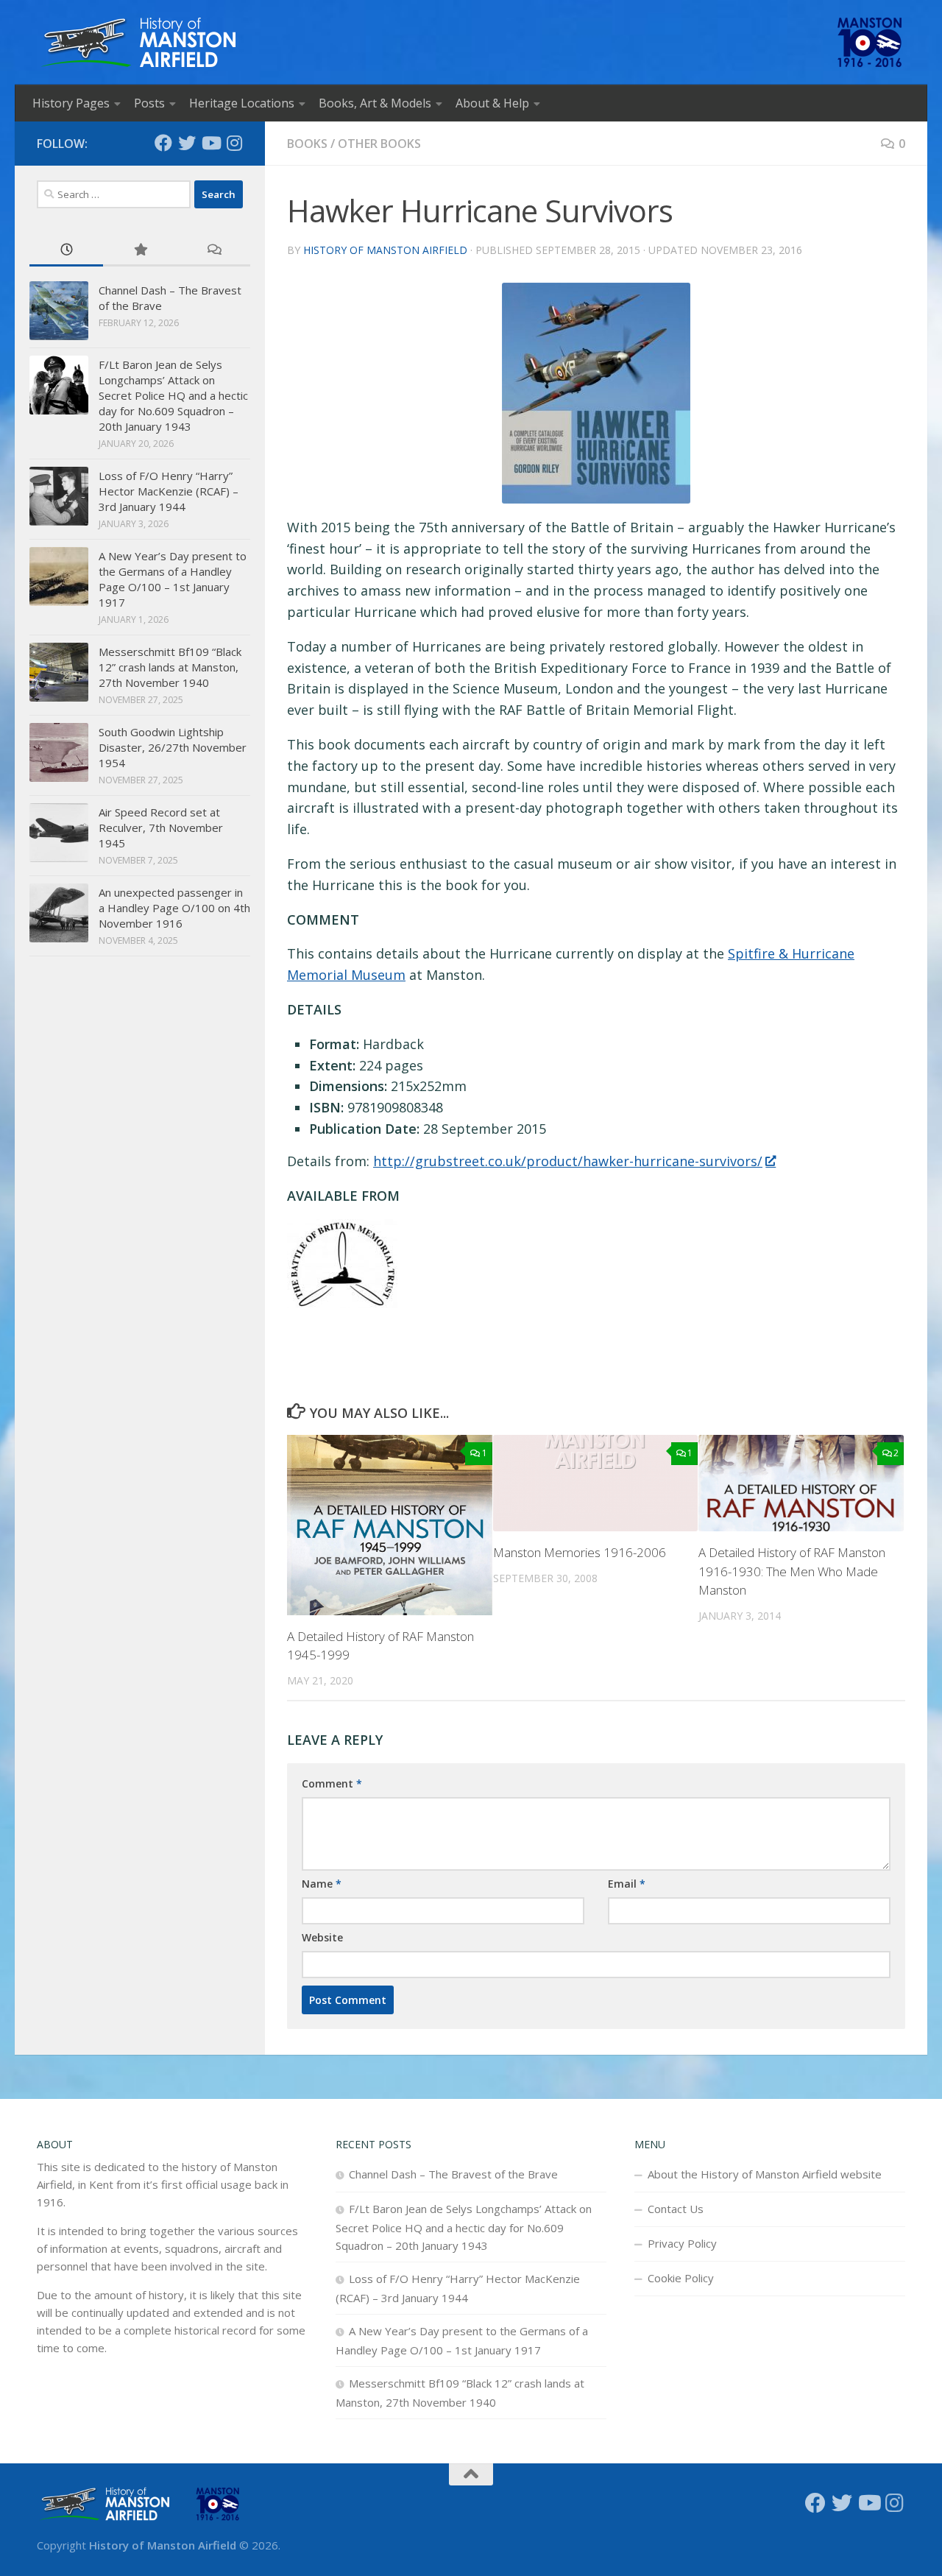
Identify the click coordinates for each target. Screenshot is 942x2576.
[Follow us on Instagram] (234, 143)
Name (322, 1884)
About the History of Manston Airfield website (765, 2174)
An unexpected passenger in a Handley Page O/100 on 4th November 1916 (174, 908)
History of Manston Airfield (385, 250)
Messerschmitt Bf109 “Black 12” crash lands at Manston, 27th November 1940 (170, 667)
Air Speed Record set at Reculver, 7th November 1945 (161, 828)
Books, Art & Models (375, 103)
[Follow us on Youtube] (210, 143)
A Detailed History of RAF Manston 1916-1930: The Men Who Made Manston (792, 1571)
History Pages (71, 103)
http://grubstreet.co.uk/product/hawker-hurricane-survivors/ (568, 1161)
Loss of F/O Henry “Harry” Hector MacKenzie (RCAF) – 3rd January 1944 (169, 491)
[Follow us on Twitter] (187, 143)
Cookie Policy (681, 2278)
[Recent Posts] (66, 251)
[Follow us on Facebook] (163, 143)
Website (322, 1937)
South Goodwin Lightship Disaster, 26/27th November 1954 (173, 747)
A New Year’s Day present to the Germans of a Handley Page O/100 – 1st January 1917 (173, 579)
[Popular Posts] (140, 251)
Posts (149, 103)
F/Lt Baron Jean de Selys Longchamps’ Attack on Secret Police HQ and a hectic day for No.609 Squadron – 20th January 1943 (173, 395)
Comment (332, 1783)
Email (627, 1884)
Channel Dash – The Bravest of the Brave (453, 2174)
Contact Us (676, 2209)
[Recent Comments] (213, 251)
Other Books (379, 144)
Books (307, 144)
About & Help (492, 103)
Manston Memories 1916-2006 (580, 1552)
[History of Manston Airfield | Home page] (138, 42)
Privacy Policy (682, 2243)
